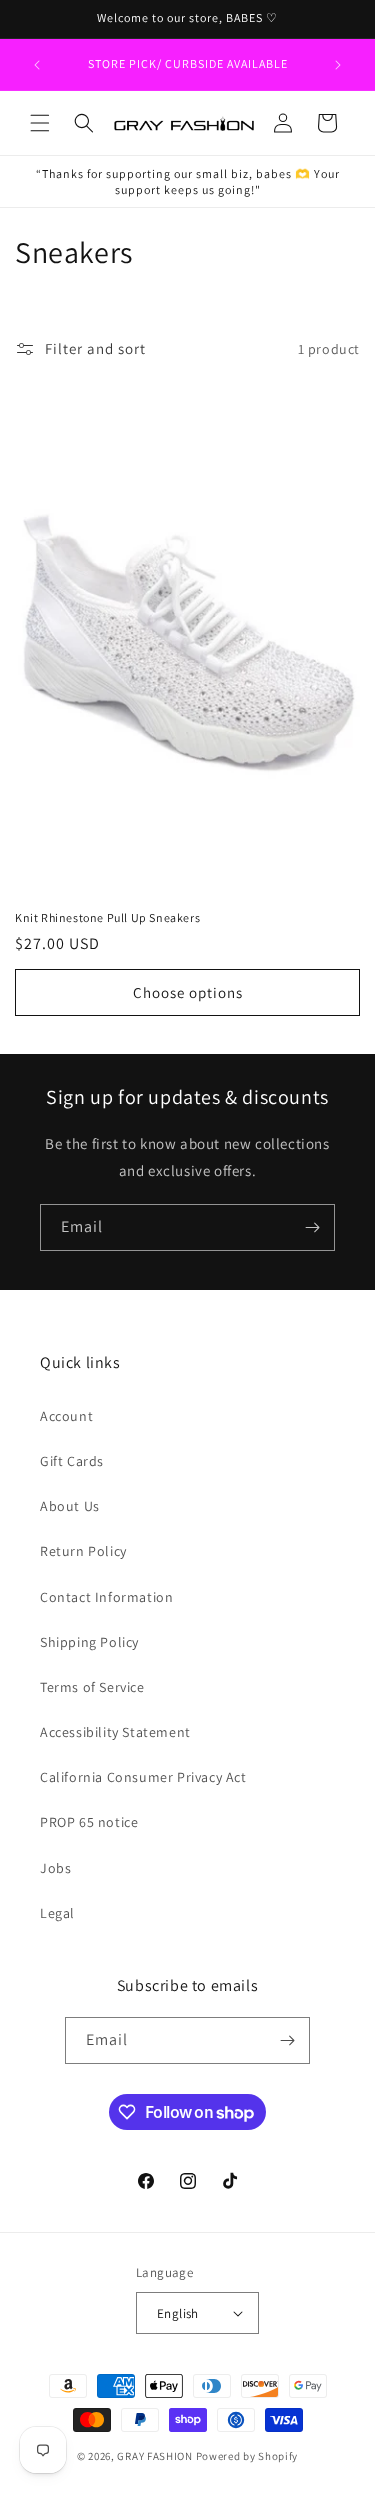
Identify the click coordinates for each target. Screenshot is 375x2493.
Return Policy (83, 1551)
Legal (57, 1913)
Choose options (188, 992)
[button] (40, 123)
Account (66, 1416)
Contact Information (106, 1597)
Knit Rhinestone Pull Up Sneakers (107, 917)
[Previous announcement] (37, 65)
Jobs (55, 1868)
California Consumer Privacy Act (143, 1777)
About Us (70, 1506)
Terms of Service (92, 1687)
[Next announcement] (338, 65)
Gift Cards (72, 1461)
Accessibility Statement (115, 1732)
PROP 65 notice (89, 1822)
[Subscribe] (312, 1227)
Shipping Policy (89, 1642)
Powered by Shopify (247, 2456)
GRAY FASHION (154, 2456)
